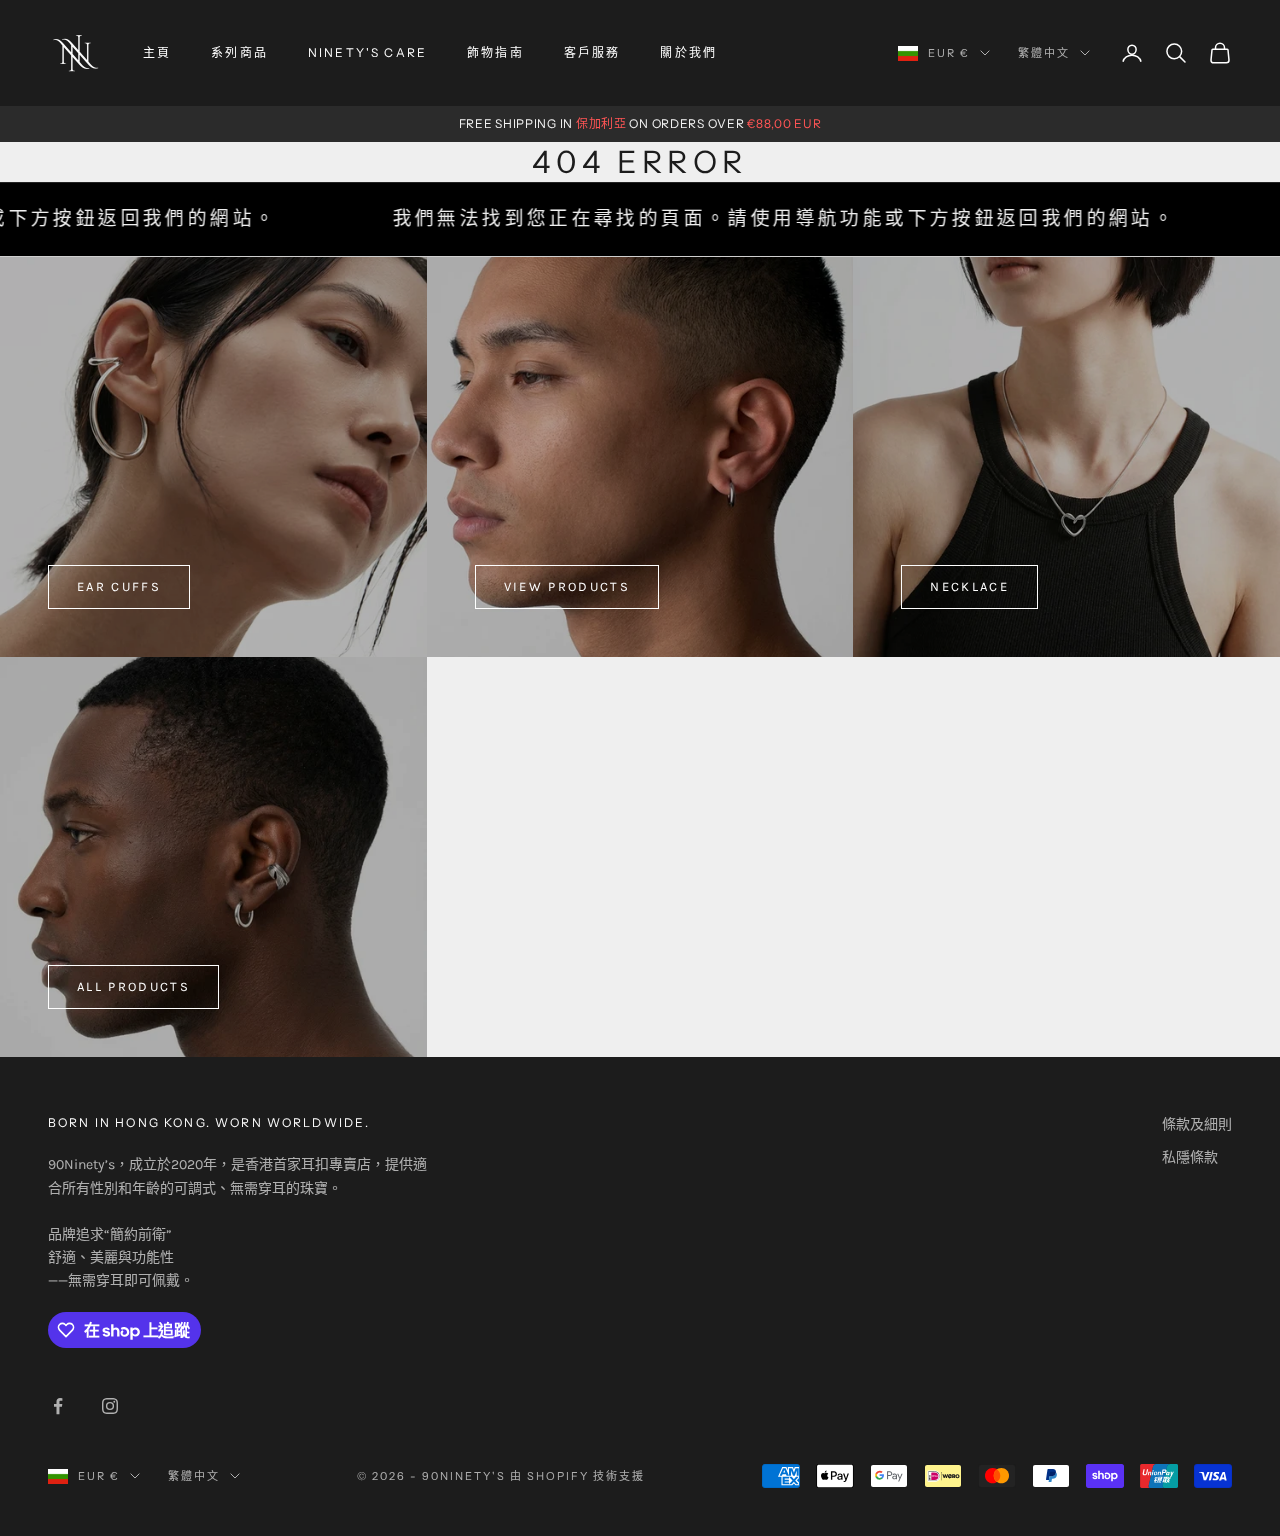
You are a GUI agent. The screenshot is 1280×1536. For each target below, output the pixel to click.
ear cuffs (119, 586)
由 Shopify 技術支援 (577, 1476)
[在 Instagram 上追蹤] (110, 1406)
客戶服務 (592, 52)
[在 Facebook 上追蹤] (58, 1406)
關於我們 (688, 52)
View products (567, 586)
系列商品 (239, 52)
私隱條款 (1190, 1157)
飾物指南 (495, 52)
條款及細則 (1197, 1124)
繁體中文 (1044, 53)
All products (133, 986)
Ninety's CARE (367, 52)
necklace (969, 586)
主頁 (157, 52)
